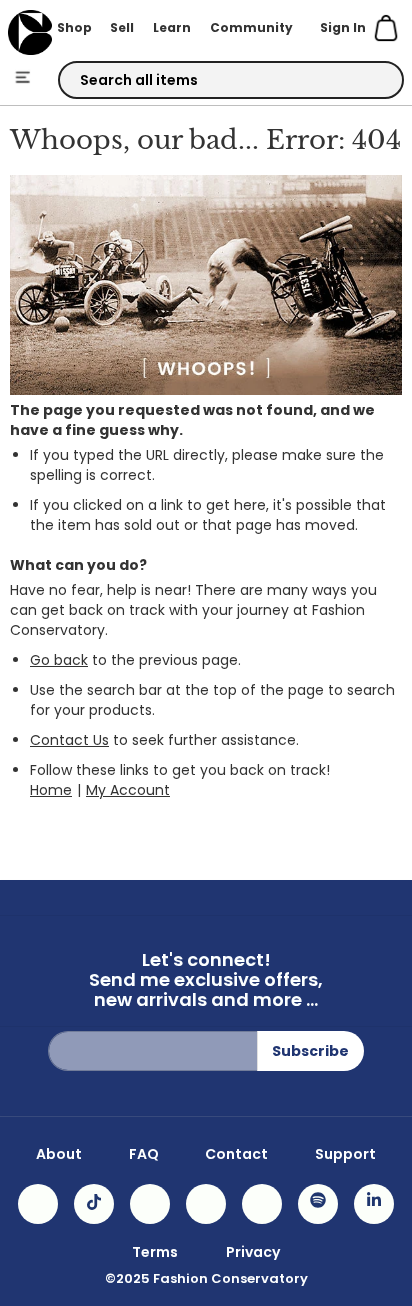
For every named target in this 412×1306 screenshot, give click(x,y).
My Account (128, 790)
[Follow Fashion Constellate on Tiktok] (94, 1204)
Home (51, 790)
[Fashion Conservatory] (29, 32)
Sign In (343, 27)
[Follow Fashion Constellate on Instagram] (38, 1204)
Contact (236, 1154)
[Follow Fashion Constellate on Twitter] (206, 1204)
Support (345, 1154)
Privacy (253, 1252)
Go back (59, 660)
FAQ (144, 1154)
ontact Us (75, 740)
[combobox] (231, 80)
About (59, 1154)
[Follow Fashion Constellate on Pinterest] (262, 1204)
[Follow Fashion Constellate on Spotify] (318, 1204)
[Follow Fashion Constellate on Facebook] (150, 1204)
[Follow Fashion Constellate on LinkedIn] (374, 1204)
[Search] (371, 81)
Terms (155, 1252)
